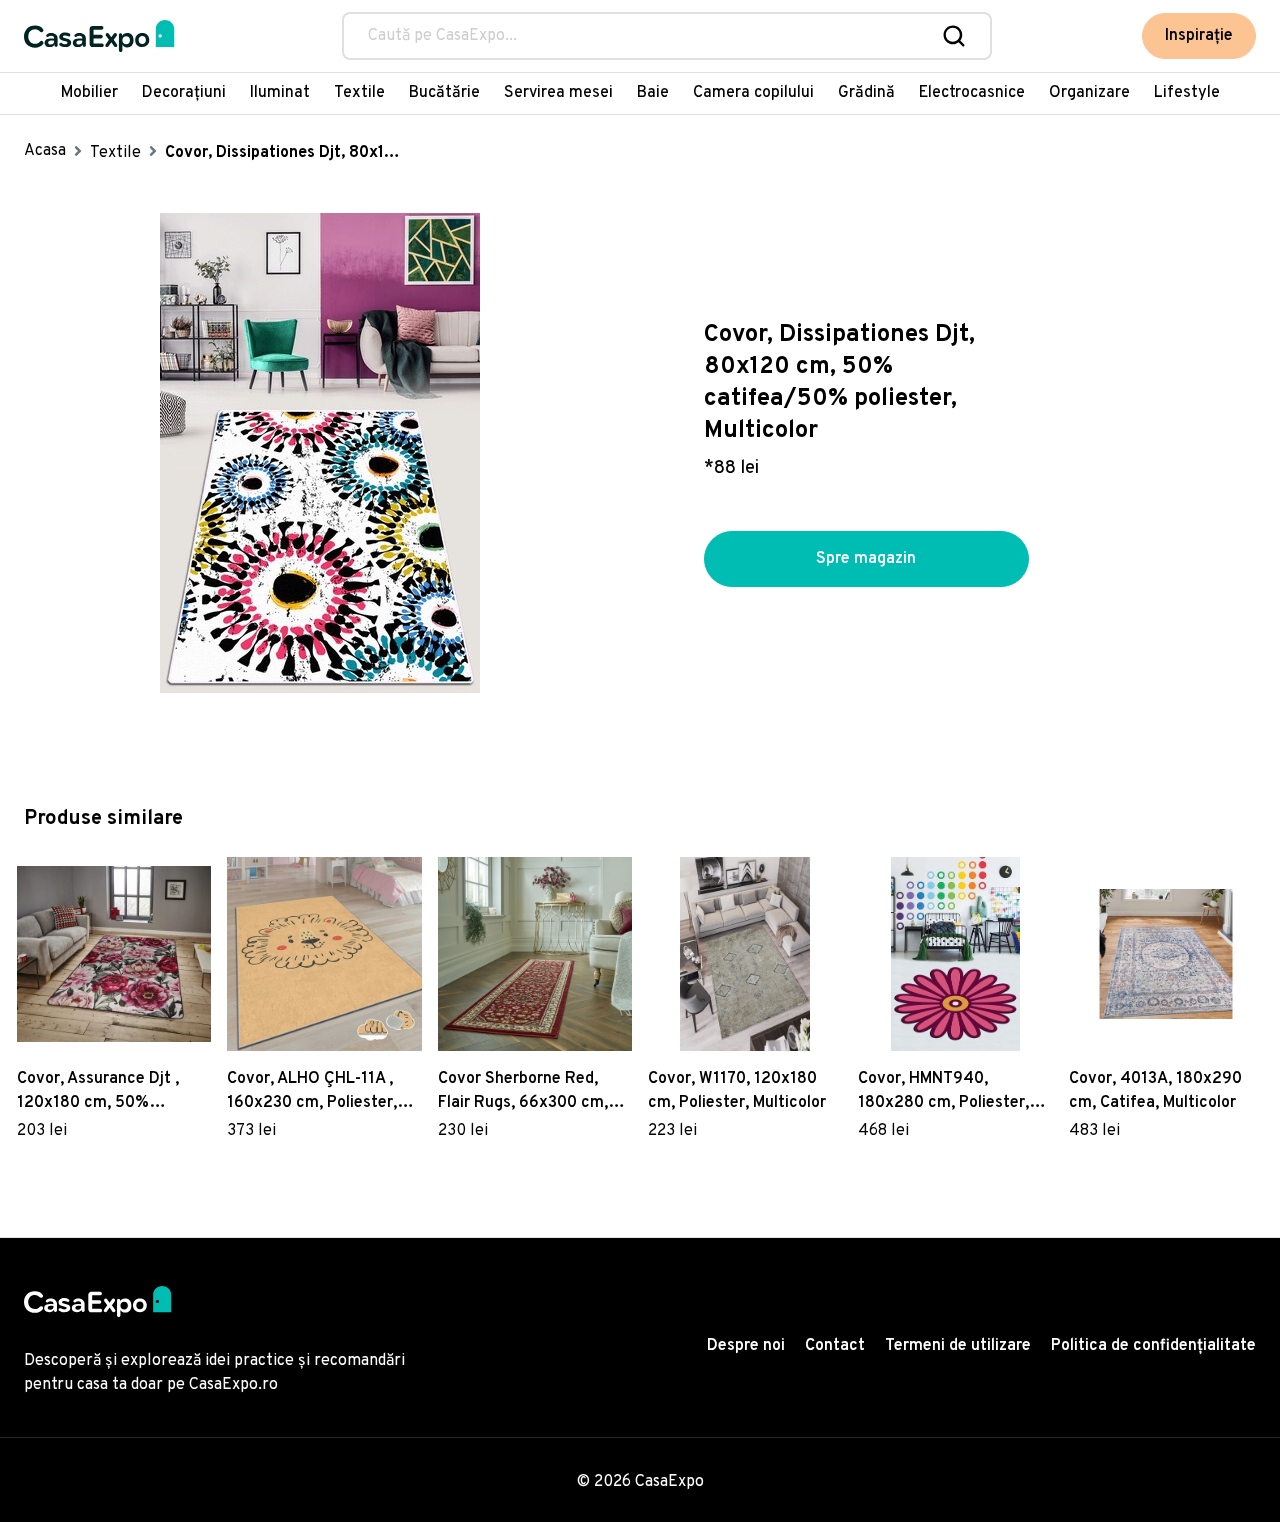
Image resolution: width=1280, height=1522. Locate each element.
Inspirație (1199, 36)
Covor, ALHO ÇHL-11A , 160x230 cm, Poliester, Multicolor (312, 1092)
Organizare (1089, 93)
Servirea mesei (558, 93)
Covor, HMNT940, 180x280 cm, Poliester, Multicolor (943, 1092)
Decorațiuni (184, 93)
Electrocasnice (972, 93)
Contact (835, 1346)
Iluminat (280, 93)
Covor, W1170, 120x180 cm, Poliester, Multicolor (737, 1091)
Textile (359, 93)
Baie (653, 93)
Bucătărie (444, 93)
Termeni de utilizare (958, 1346)
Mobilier (89, 93)
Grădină (866, 93)
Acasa (45, 151)
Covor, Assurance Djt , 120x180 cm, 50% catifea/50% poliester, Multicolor (101, 1092)
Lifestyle (1187, 93)
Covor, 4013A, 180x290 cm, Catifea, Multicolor (1155, 1091)
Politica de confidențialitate (1153, 1346)
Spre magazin (866, 559)
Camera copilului (753, 93)
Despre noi (746, 1346)
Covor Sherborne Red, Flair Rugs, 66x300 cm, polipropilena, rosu (523, 1092)
